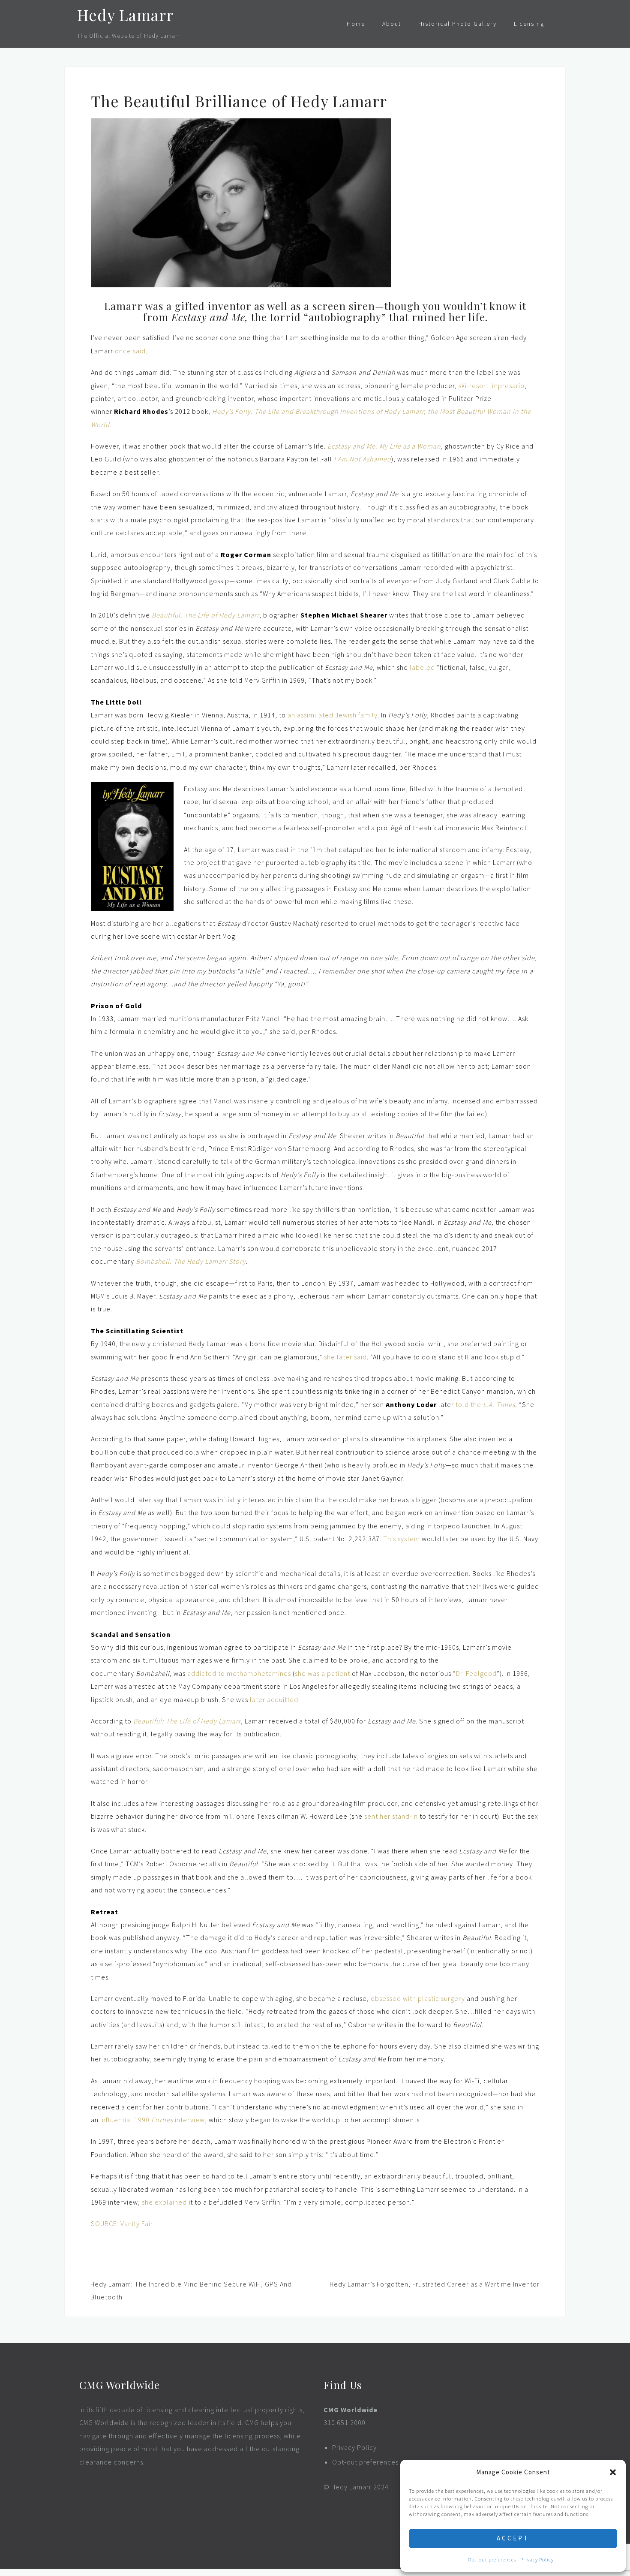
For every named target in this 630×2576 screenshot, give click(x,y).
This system (402, 1539)
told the (485, 1404)
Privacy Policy (537, 2559)
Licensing (529, 24)
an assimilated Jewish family (333, 715)
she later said (345, 1357)
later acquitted (274, 1699)
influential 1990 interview (153, 2120)
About (392, 24)
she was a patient (322, 1673)
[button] (613, 2472)
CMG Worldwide (351, 2410)
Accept (513, 2538)
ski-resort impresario (492, 386)
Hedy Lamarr (125, 15)
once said (130, 351)
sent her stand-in (391, 1816)
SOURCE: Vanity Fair (122, 2223)
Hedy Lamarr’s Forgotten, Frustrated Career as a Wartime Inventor (435, 2284)
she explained (164, 2202)
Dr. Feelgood (476, 1673)
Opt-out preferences (492, 2559)
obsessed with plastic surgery (418, 1998)
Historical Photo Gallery (457, 24)
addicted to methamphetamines (239, 1673)
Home (356, 24)
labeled (422, 667)
